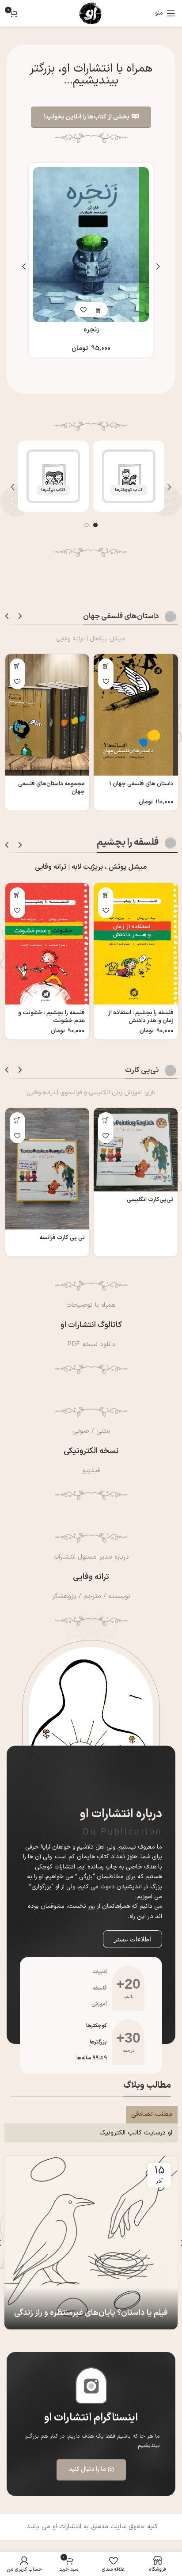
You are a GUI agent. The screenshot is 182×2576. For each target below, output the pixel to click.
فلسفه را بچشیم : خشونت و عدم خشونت (51, 1017)
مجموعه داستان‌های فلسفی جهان (51, 788)
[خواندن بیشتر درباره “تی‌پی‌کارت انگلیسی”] (106, 1120)
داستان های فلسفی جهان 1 (141, 784)
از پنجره (91, 341)
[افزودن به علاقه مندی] (83, 321)
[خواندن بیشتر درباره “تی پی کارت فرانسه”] (17, 1120)
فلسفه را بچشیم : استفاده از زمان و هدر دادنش (141, 1017)
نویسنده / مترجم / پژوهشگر (91, 1596)
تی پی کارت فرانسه (62, 1238)
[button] (99, 321)
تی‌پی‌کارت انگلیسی (150, 1200)
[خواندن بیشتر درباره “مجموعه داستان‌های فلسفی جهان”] (17, 666)
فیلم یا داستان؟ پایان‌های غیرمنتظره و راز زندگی (91, 2313)
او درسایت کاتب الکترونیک (136, 2133)
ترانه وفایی (91, 1577)
